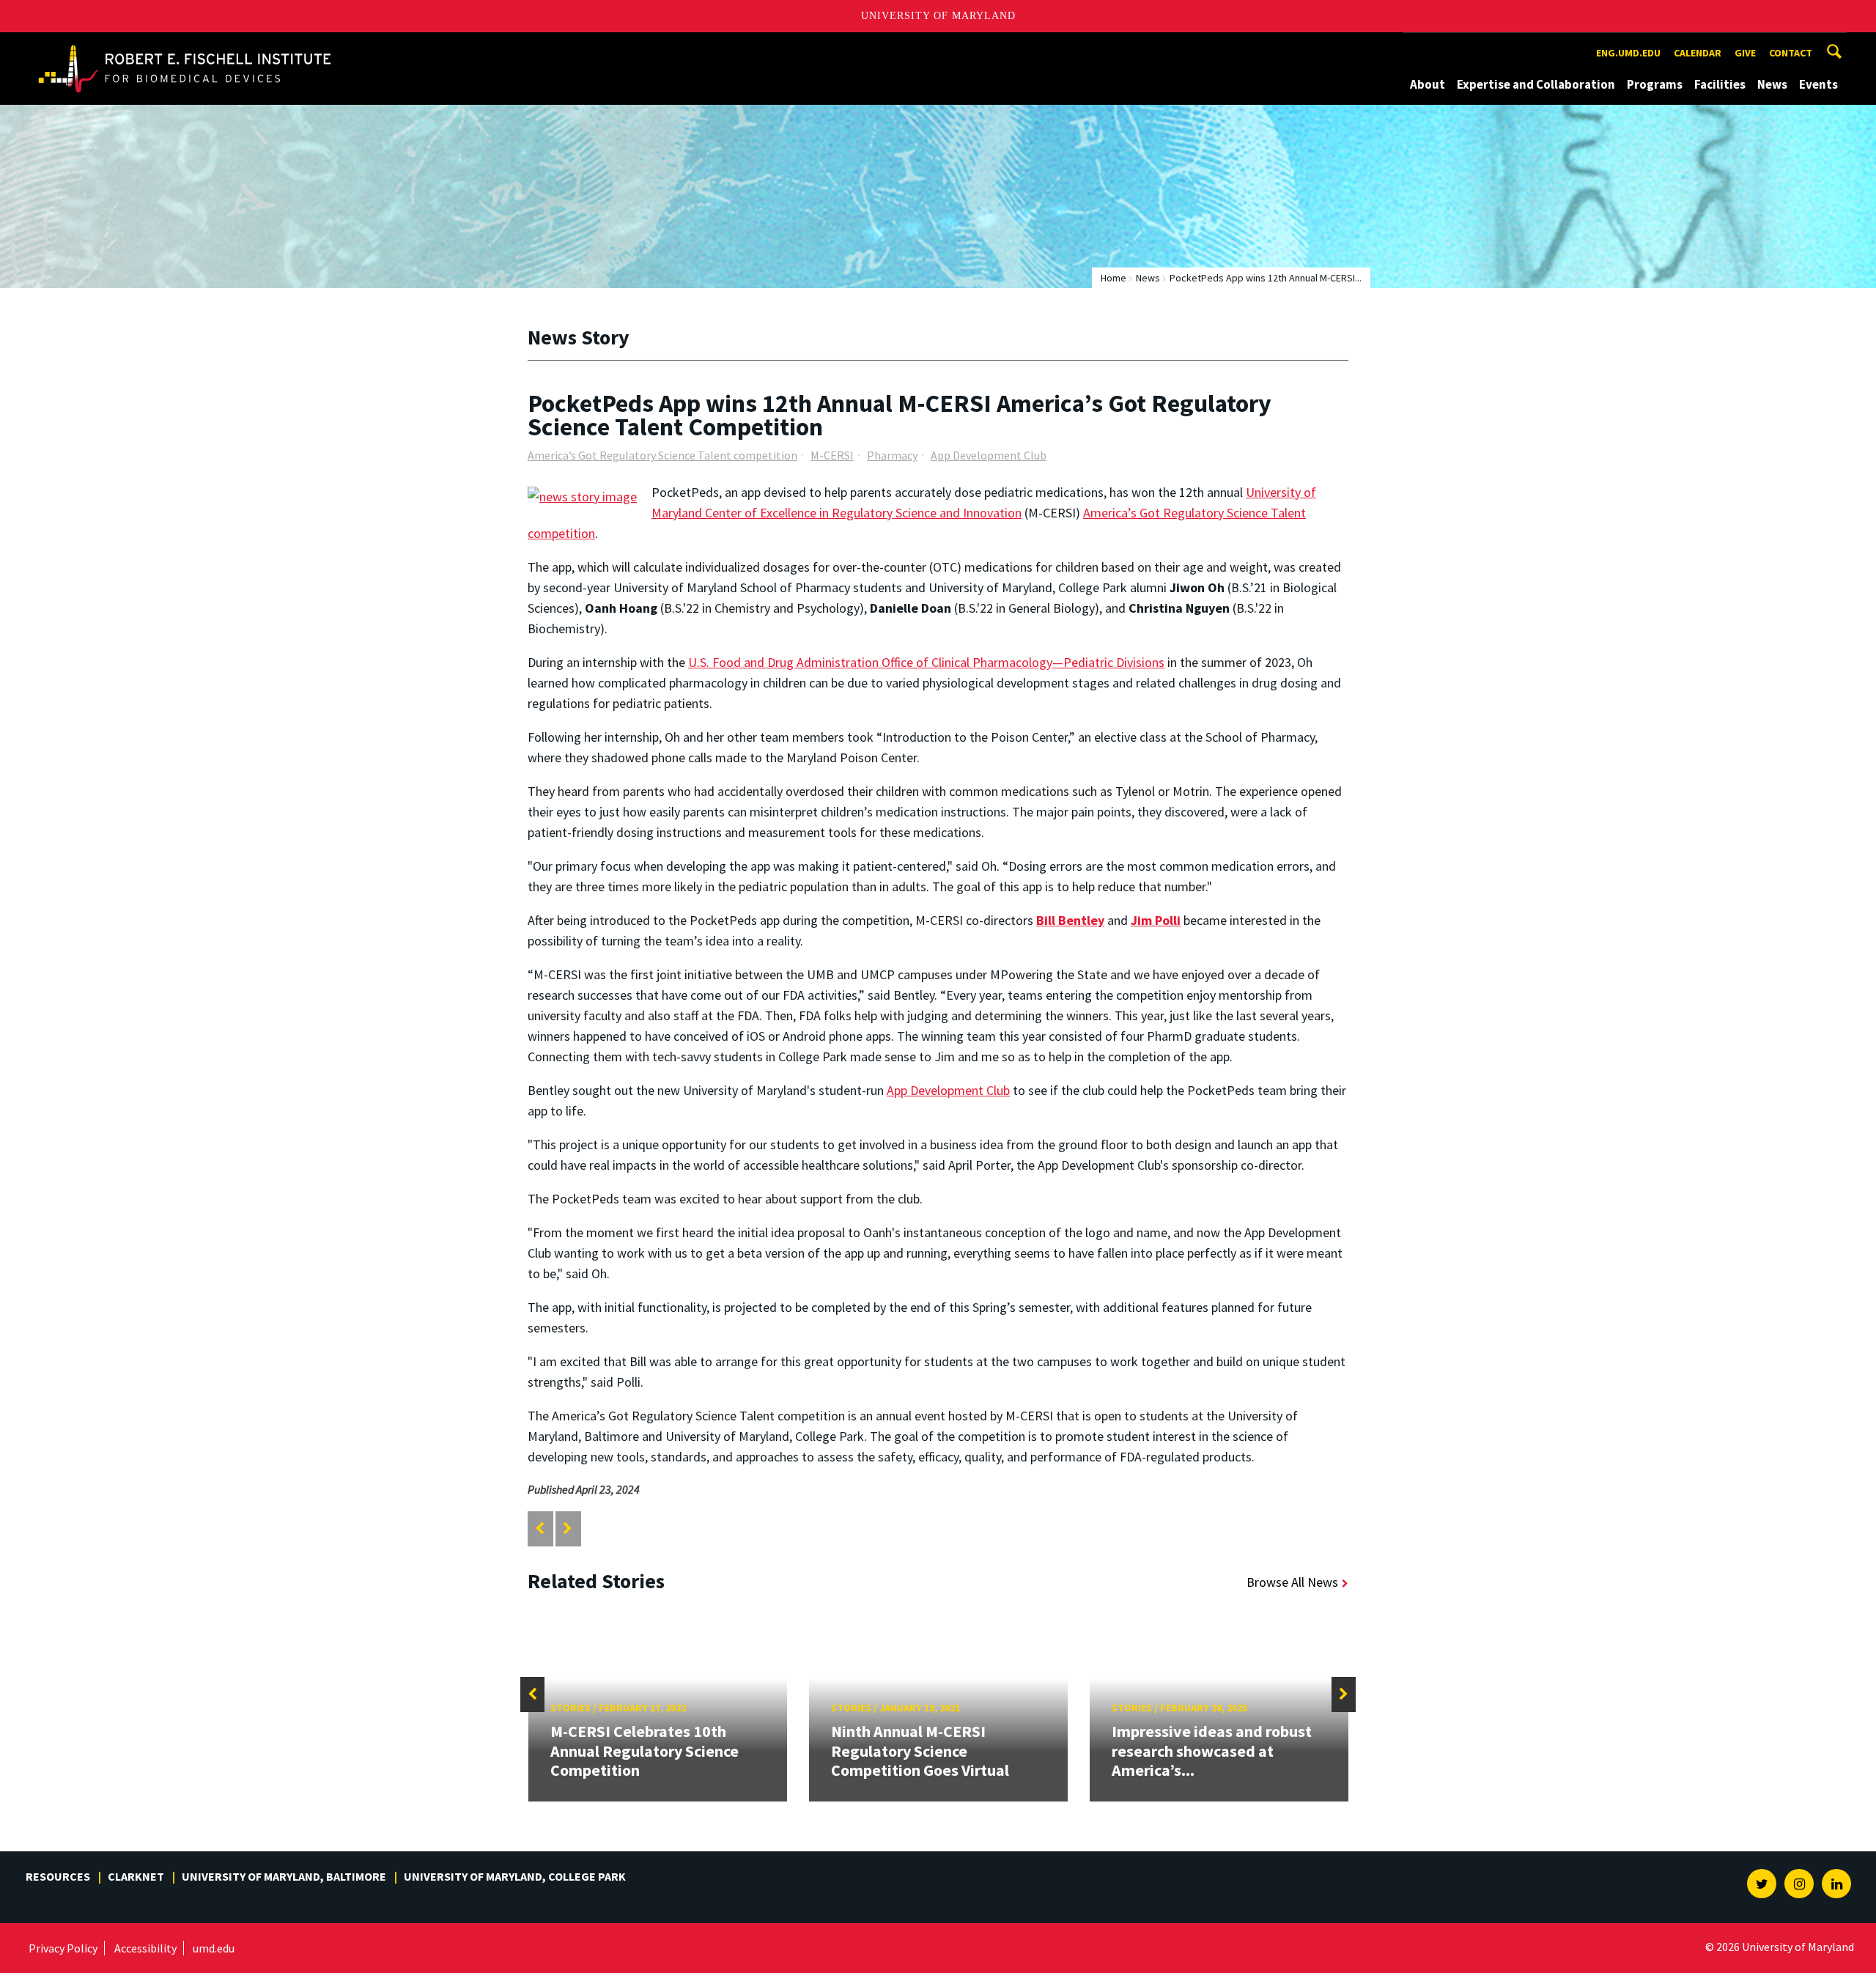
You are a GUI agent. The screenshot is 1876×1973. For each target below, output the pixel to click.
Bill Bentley (1070, 920)
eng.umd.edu (1628, 53)
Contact (1791, 53)
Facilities (1720, 84)
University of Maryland (938, 16)
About (1428, 84)
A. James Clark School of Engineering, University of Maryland (185, 46)
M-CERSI (832, 455)
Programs (1655, 84)
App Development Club (989, 455)
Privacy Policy (63, 1948)
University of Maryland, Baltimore (284, 1876)
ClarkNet (136, 1876)
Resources (58, 1876)
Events (1818, 84)
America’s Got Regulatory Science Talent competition (662, 455)
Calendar (1698, 53)
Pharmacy (892, 455)
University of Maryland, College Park (515, 1876)
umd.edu (214, 1948)
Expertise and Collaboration (1536, 84)
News (1772, 84)
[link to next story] (568, 1528)
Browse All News (1292, 1582)
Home (1114, 278)
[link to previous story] (540, 1528)
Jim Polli (1156, 920)
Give (1745, 53)
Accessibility (145, 1948)
